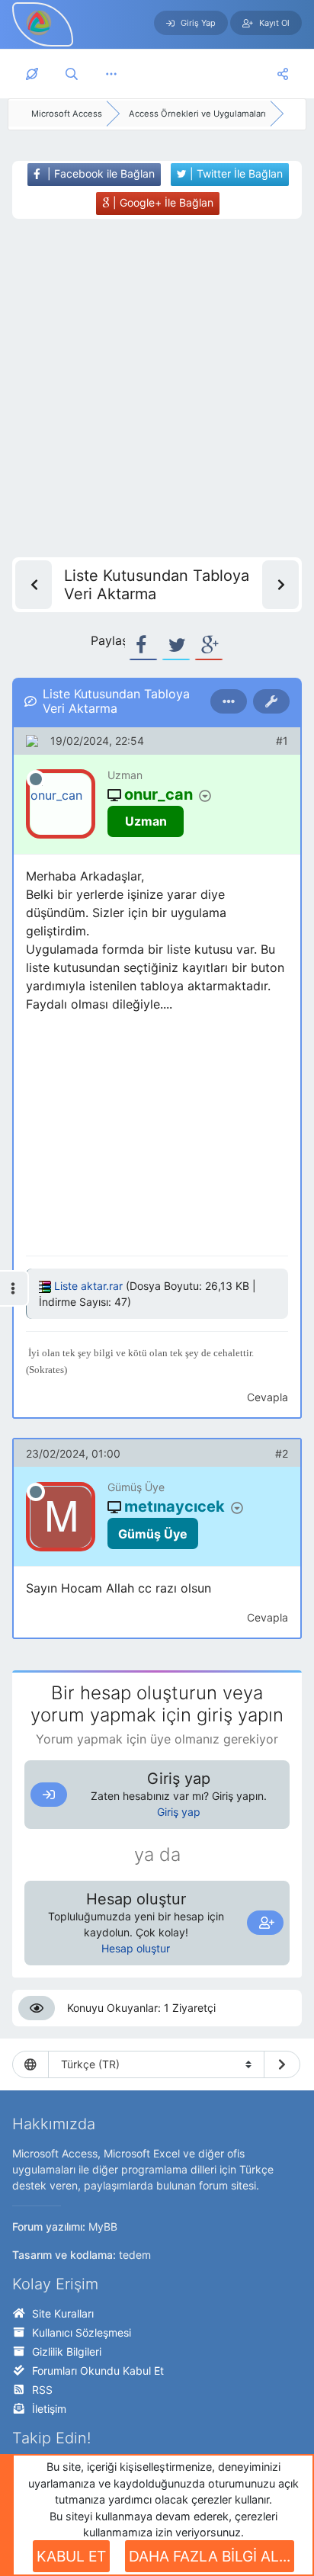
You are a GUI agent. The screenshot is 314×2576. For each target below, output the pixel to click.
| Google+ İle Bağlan (162, 202)
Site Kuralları (63, 2313)
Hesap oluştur (136, 1948)
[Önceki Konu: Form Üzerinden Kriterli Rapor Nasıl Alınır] (34, 585)
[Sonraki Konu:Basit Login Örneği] (280, 585)
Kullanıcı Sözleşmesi (82, 2332)
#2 (282, 1453)
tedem (135, 2255)
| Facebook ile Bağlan (99, 173)
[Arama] (72, 74)
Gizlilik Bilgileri (67, 2351)
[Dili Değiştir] (282, 2064)
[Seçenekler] (229, 701)
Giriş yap (179, 1812)
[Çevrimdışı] (36, 779)
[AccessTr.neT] (40, 22)
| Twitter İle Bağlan (235, 173)
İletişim (49, 2409)
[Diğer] (111, 74)
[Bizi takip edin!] (283, 74)
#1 (282, 741)
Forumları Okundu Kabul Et (98, 2371)
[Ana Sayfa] (32, 74)
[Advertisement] (157, 388)
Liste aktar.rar (88, 1286)
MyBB (103, 2226)
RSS (42, 2390)
